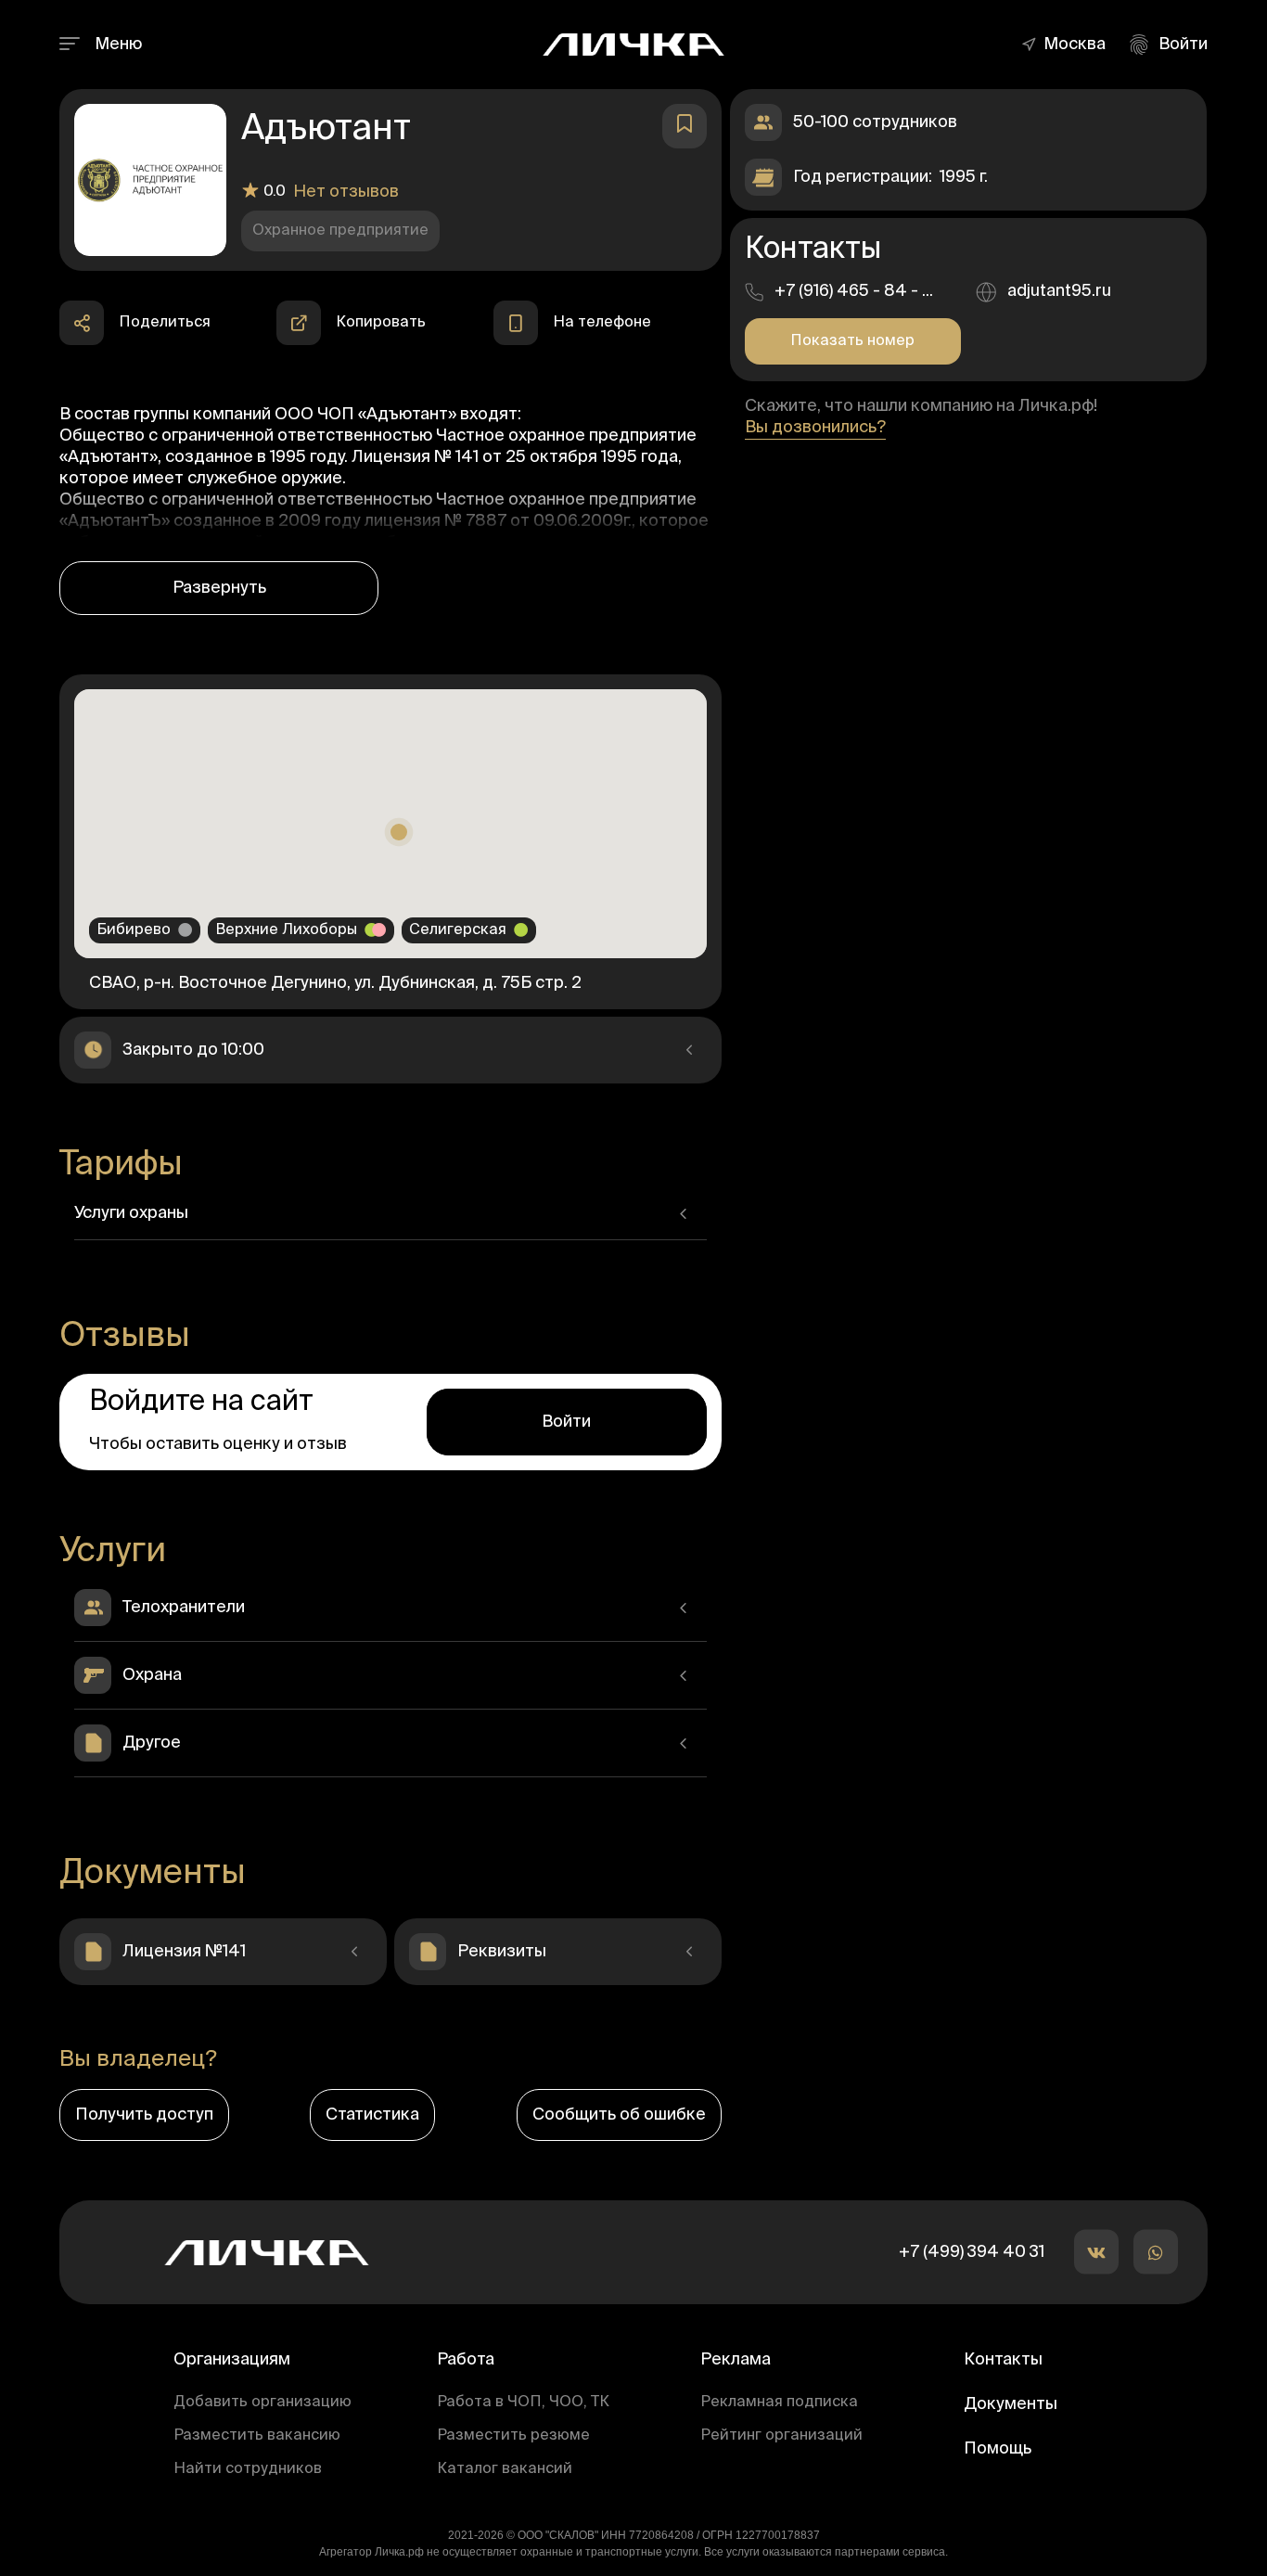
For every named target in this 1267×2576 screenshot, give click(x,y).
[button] (1079, 45)
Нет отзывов (346, 192)
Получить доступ (144, 2115)
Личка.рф (399, 2552)
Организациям (232, 2360)
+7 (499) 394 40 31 (972, 2252)
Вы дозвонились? (815, 428)
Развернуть (219, 588)
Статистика (372, 2115)
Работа (466, 2360)
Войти (566, 1422)
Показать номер (852, 341)
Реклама (736, 2360)
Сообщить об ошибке (619, 2115)
